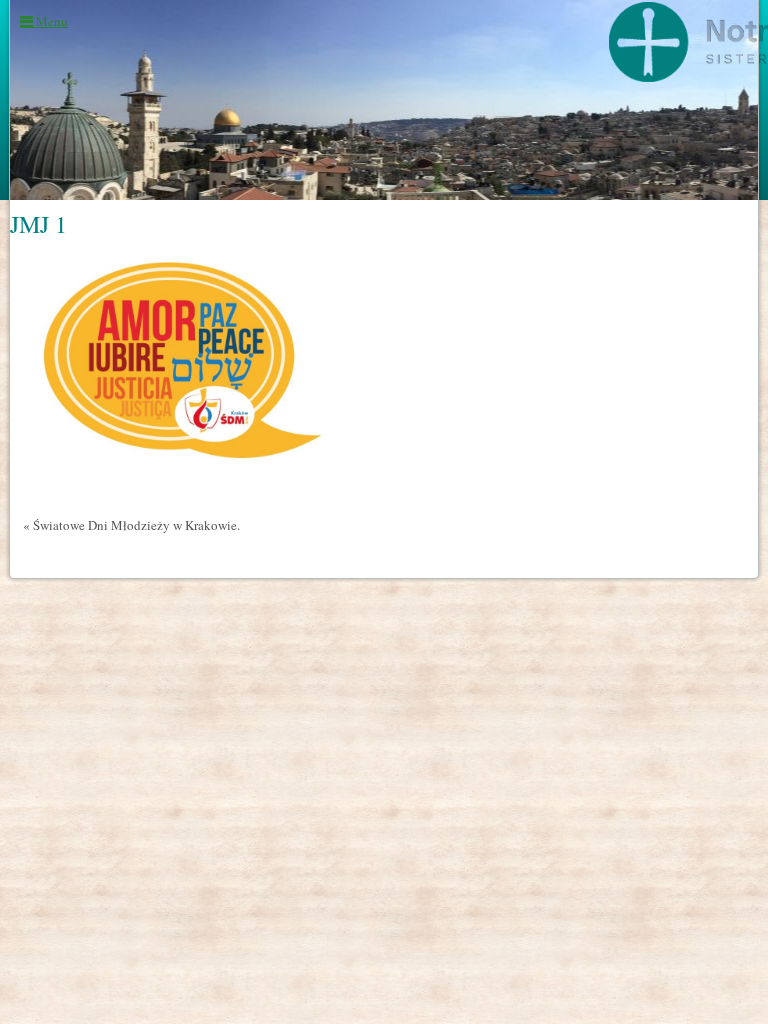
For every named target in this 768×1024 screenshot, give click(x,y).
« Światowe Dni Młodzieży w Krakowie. (131, 525)
